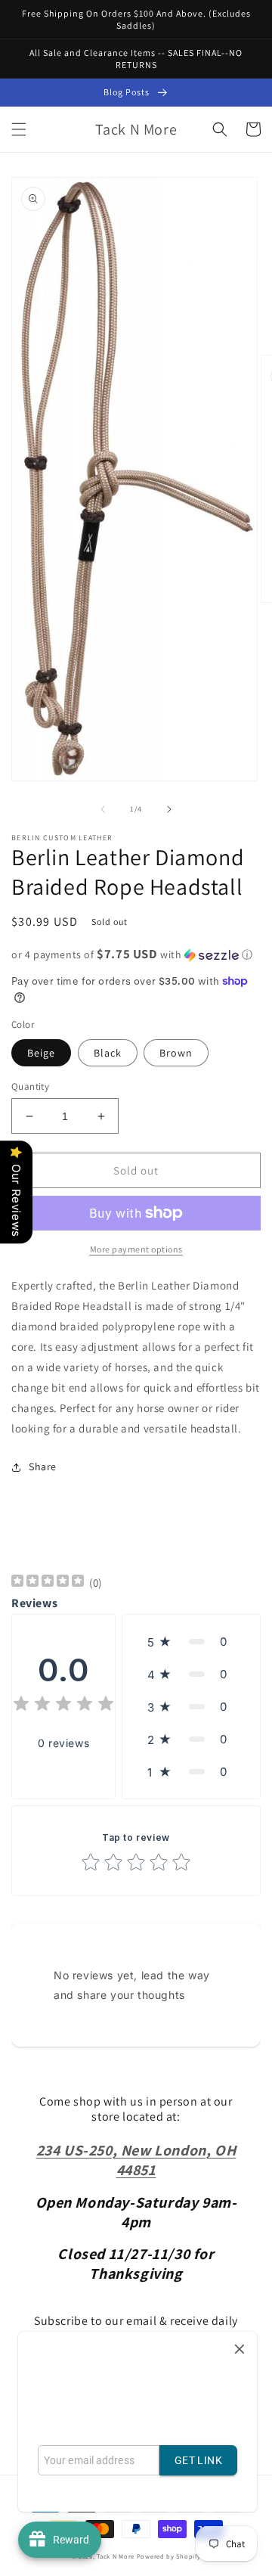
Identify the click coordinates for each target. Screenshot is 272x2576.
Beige (41, 1053)
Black (108, 1053)
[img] (48, 1583)
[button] (19, 129)
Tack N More (116, 2556)
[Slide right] (169, 809)
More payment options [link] (136, 1249)
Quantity (30, 1086)
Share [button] (43, 1466)
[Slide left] (103, 809)
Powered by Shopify (169, 2556)
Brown (176, 1053)
